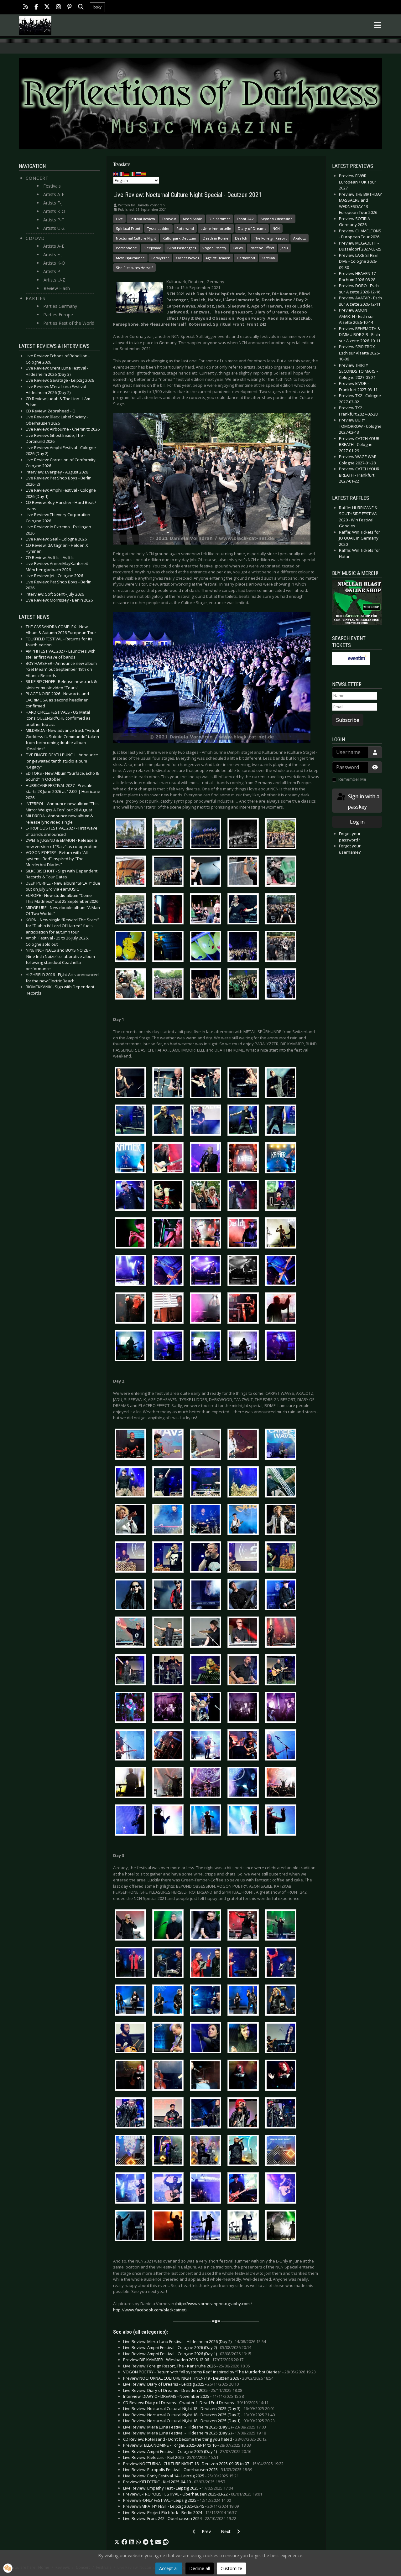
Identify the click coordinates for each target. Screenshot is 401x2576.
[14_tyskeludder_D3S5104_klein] (169, 1633)
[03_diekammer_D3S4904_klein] (207, 1159)
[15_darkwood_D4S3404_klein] (245, 1671)
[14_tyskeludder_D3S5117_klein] (245, 1633)
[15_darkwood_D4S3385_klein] (132, 1671)
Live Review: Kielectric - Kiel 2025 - (171, 2457)
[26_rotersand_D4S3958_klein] (282, 2151)
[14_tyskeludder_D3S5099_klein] (132, 1633)
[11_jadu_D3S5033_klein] (245, 1521)
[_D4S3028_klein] (169, 910)
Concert (37, 178)
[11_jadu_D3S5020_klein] (169, 1521)
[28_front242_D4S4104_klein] (245, 2227)
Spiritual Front (128, 228)
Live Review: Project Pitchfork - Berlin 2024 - (180, 2512)
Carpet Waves (187, 258)
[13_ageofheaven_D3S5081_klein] (245, 1596)
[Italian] (133, 174)
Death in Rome (216, 238)
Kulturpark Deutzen (179, 238)
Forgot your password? (350, 837)
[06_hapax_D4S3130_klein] (282, 1272)
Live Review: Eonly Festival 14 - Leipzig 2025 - (181, 2476)
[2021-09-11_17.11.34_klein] (169, 835)
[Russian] (138, 174)
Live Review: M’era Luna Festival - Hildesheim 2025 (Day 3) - (195, 2427)
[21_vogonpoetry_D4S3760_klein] (169, 1963)
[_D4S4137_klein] (282, 985)
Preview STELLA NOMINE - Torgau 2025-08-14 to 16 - (187, 2445)
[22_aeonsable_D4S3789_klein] (132, 2001)
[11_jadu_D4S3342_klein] (282, 1521)
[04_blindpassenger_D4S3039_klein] (207, 1197)
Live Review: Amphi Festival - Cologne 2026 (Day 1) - (187, 2354)
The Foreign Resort (270, 238)
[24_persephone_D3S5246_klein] (132, 2076)
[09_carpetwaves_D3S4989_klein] (132, 1446)
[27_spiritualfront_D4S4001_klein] (169, 2189)
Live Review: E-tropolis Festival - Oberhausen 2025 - (188, 2470)
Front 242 (245, 219)
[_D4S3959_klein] (132, 985)
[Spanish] (144, 174)
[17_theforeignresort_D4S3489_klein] (282, 1746)
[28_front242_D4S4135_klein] (282, 2227)
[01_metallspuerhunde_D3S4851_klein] (207, 1084)
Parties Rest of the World (69, 323)
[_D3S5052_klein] (282, 872)
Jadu (284, 248)
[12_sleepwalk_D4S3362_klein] (245, 1558)
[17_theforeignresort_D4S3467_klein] (169, 1746)
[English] (116, 174)
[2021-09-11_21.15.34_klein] (245, 835)
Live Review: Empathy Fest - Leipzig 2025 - (178, 2488)
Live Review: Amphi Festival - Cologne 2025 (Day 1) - (187, 2451)
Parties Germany (60, 306)
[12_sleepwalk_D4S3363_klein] (282, 1558)
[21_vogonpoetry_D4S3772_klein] (245, 1963)
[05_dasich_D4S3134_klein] (207, 1234)
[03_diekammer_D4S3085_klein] (245, 1159)
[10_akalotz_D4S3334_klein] (282, 1483)
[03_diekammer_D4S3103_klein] (282, 1159)
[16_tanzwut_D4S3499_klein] (282, 1709)
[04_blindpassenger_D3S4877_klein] (169, 1197)
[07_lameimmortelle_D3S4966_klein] (207, 1309)
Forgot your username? (350, 849)
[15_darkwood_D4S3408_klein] (282, 1671)
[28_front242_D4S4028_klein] (132, 2227)
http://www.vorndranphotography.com (213, 2304)
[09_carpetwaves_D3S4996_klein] (207, 1446)
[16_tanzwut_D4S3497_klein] (245, 1709)
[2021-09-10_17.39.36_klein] (132, 835)
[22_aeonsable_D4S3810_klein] (245, 2001)
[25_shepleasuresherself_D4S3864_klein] (169, 2114)
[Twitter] (47, 7)
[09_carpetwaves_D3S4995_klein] (169, 1446)
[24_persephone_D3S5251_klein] (169, 2076)
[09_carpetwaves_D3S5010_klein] (282, 1446)
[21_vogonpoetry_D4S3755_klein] (132, 1963)
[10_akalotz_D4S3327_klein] (207, 1483)
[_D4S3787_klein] (282, 948)
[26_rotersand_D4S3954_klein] (245, 2151)
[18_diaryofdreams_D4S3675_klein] (282, 1784)
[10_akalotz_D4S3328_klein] (245, 1483)
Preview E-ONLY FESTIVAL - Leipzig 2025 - (177, 2500)
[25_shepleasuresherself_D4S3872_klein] (245, 2114)
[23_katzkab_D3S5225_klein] (207, 2039)
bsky (97, 7)
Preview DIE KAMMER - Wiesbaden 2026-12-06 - (183, 2360)
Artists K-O (54, 211)
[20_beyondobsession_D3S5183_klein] (169, 1926)
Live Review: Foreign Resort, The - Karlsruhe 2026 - (187, 2366)
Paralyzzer (160, 258)
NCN (276, 228)
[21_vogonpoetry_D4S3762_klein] (207, 1963)
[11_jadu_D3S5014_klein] (132, 1521)
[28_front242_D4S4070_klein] (207, 2227)
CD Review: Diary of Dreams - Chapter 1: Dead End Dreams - (196, 2403)
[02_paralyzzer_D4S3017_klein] (207, 1121)
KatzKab (268, 258)
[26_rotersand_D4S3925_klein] (132, 2151)
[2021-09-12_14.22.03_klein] (132, 872)
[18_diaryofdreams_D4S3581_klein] (169, 1784)
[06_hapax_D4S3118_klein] (169, 1272)
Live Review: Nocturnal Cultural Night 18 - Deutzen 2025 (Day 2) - (199, 2415)
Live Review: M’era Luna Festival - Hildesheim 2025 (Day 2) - (195, 2433)
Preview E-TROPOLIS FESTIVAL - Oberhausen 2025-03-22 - (193, 2494)
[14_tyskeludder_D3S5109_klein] (207, 1633)
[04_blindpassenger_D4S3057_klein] (245, 1197)
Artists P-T (54, 220)
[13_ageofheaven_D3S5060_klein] (132, 1596)
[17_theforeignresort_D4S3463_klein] (132, 1746)
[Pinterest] (70, 7)
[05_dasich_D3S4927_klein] (132, 1234)
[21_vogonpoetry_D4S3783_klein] (282, 1963)
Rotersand (185, 228)
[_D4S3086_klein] (207, 910)
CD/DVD (35, 238)
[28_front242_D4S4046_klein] (169, 2227)
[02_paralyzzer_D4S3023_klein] (282, 1121)
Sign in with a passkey (363, 802)
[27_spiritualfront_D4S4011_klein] (207, 2189)
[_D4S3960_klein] (169, 985)
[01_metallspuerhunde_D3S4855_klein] (245, 1084)
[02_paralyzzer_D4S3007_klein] (132, 1121)
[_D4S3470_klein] (207, 948)
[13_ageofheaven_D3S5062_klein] (169, 1596)
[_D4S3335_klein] (282, 910)
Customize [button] (231, 2568)
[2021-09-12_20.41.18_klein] (169, 872)
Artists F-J (53, 203)
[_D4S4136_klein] (245, 985)
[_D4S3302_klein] (245, 910)
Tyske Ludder (158, 228)
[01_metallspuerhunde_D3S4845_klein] (132, 1084)
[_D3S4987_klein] (207, 872)
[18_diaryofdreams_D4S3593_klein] (207, 1784)
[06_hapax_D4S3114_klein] (132, 1272)
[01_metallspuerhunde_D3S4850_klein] (169, 1084)
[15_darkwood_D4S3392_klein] (169, 1671)
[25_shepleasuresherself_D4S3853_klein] (132, 2114)
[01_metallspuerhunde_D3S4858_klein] (282, 1084)
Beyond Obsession (276, 219)
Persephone (126, 248)
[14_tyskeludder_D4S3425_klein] (282, 1633)
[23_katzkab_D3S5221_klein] (132, 2039)
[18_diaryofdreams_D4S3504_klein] (132, 1784)
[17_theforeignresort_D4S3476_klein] (245, 1746)
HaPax (238, 248)
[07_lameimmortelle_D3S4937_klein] (132, 1309)
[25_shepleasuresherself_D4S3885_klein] (282, 2114)
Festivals (52, 186)
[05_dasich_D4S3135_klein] (245, 1234)
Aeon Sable (192, 219)
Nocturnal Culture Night (136, 238)
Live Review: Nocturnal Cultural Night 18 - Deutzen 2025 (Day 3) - (199, 2408)
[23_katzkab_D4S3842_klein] (282, 2039)
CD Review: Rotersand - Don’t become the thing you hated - (195, 2439)
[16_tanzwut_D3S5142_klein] (169, 1709)
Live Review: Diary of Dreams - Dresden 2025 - (183, 2390)
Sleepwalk (152, 248)
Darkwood (246, 258)
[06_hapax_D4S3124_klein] (207, 1272)
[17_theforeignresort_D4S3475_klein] (207, 1746)
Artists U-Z (54, 228)
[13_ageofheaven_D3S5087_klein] (282, 1596)
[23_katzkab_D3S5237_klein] (245, 2039)
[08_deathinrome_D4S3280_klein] (132, 1347)
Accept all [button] (169, 2568)
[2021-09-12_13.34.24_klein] (282, 835)
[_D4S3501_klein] (245, 948)
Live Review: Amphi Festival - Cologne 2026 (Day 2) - (187, 2347)
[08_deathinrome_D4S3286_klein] (207, 1347)
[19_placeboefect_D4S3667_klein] (245, 1821)
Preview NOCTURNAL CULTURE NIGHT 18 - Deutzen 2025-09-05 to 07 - (203, 2464)
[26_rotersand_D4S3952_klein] (207, 2151)
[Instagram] (59, 7)
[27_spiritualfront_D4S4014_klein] (245, 2189)
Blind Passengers (182, 248)
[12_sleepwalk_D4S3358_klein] (207, 1558)
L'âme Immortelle (216, 228)
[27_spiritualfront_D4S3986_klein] (132, 2189)
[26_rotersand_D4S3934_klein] (169, 2151)
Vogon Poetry (214, 248)
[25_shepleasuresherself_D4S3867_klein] (207, 2114)
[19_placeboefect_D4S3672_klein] (282, 1821)
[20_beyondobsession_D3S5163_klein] (132, 1926)
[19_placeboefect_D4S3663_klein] (207, 1821)
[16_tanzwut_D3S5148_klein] (207, 1709)
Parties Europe (58, 315)
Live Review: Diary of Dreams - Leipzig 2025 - (181, 2384)
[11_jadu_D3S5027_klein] (207, 1521)
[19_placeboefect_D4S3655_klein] (169, 1821)
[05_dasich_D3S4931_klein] (169, 1234)
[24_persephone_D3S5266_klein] (245, 2076)
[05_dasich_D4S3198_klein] (282, 1234)
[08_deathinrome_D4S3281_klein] (169, 1347)
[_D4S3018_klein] (132, 910)
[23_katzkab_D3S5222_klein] (169, 2039)
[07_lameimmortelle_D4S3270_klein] (282, 1309)
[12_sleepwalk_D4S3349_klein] (132, 1558)
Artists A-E (54, 194)
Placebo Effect (262, 248)
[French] (122, 174)
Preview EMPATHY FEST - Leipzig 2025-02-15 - (181, 2506)
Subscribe (348, 720)
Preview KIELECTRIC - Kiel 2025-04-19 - (174, 2482)
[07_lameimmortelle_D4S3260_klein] (245, 1309)
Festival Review (142, 219)
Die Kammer (219, 219)
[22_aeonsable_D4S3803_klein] (207, 2001)
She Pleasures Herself (134, 268)
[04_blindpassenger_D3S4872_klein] (132, 1197)
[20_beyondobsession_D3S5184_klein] (207, 1926)
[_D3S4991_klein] (245, 872)
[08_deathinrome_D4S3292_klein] (282, 1347)
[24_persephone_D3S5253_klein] (207, 2076)
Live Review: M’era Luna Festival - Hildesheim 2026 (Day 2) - (195, 2341)
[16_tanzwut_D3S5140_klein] (132, 1709)
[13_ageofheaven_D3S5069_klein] (207, 1596)
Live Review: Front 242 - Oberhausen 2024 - (180, 2518)
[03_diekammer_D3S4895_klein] (169, 1159)
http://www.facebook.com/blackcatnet (149, 2310)
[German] (127, 174)
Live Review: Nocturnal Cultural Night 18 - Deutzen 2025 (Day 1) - (199, 2421)
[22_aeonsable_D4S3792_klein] (169, 2001)
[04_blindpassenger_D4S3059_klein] (282, 1197)
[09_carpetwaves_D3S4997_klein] (245, 1446)
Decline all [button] (200, 2568)
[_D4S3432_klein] (132, 948)
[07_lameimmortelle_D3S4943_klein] (169, 1309)
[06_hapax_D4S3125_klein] (245, 1272)
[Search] (81, 7)
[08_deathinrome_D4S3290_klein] (245, 1347)
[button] (117, 2542)
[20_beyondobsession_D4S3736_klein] (245, 1926)
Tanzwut (169, 219)
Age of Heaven (218, 258)
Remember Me (352, 779)
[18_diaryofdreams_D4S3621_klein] (245, 1784)
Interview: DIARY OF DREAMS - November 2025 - (183, 2396)
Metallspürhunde (130, 258)
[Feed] (26, 7)
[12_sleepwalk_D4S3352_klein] (169, 1558)
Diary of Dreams (252, 228)
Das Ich (241, 238)
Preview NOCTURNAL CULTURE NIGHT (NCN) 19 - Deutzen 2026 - (198, 2378)
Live (119, 219)
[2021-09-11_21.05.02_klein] (207, 835)
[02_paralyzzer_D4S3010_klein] (169, 1121)
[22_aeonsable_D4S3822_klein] (282, 2001)
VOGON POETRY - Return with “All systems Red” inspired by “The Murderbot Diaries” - (219, 2372)
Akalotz (299, 238)
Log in (357, 822)
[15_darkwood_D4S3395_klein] (207, 1671)
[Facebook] (36, 7)
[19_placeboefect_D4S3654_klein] (132, 1821)
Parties (36, 298)
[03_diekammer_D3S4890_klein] (132, 1159)
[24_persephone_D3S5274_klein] (282, 2076)
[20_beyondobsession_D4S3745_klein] (282, 1926)
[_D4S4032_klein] (207, 985)
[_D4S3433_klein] (169, 948)
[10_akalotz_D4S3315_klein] (169, 1483)
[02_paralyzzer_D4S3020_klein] (245, 1121)
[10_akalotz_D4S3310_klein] (132, 1483)
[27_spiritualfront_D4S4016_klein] (282, 2189)
